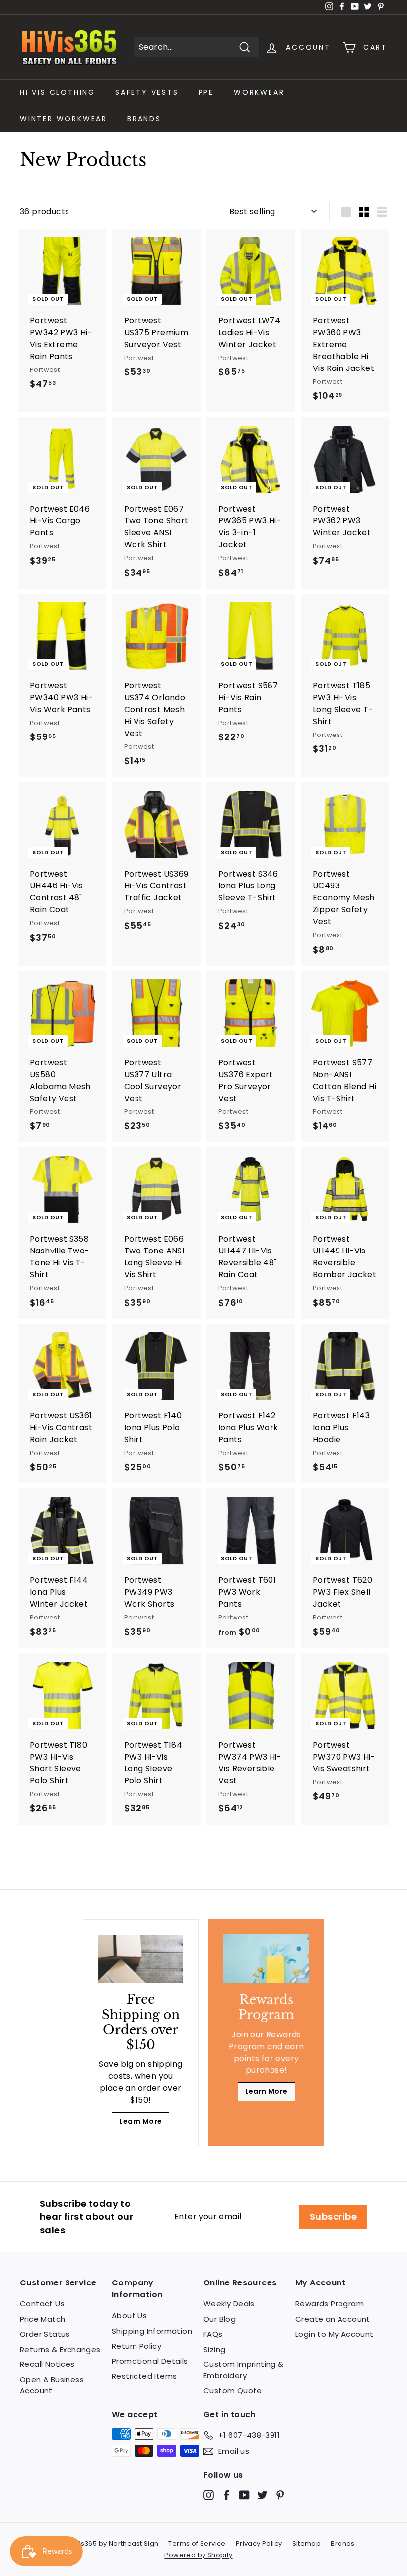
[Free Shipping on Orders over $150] (141, 1959)
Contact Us (42, 2304)
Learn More (140, 2121)
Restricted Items (144, 2376)
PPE (206, 92)
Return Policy (136, 2346)
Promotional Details (150, 2361)
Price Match (42, 2319)
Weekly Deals (229, 2304)
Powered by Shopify (198, 2555)
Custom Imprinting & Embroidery (244, 2370)
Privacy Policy (259, 2543)
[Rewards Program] (266, 1958)
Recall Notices (47, 2364)
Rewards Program (330, 2304)
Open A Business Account (52, 2385)
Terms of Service (197, 2543)
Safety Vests (147, 92)
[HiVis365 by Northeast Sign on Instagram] (209, 2494)
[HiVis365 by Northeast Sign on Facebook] (227, 2494)
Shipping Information (152, 2331)
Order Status (45, 2334)
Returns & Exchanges (60, 2349)
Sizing (214, 2349)
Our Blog (220, 2319)
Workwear (259, 92)
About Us (129, 2316)
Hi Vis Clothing (58, 92)
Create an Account (333, 2319)
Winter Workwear (64, 119)
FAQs (213, 2334)
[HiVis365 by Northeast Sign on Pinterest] (280, 2494)
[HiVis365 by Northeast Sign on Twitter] (262, 2494)
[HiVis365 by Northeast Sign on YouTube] (244, 2494)
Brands (144, 119)
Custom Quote (233, 2391)
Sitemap (307, 2543)
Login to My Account (335, 2334)
